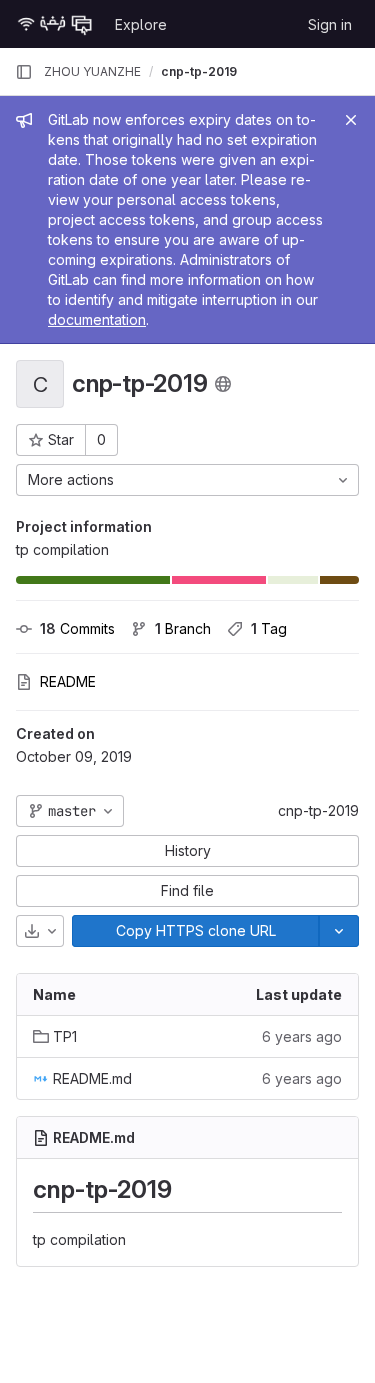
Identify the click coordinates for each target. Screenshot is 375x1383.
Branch (183, 628)
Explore (141, 24)
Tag (269, 628)
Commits (77, 628)
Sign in (330, 24)
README (68, 681)
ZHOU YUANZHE (92, 71)
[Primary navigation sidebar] (24, 72)
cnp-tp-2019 (318, 810)
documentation (97, 319)
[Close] (351, 120)
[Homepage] (55, 24)
